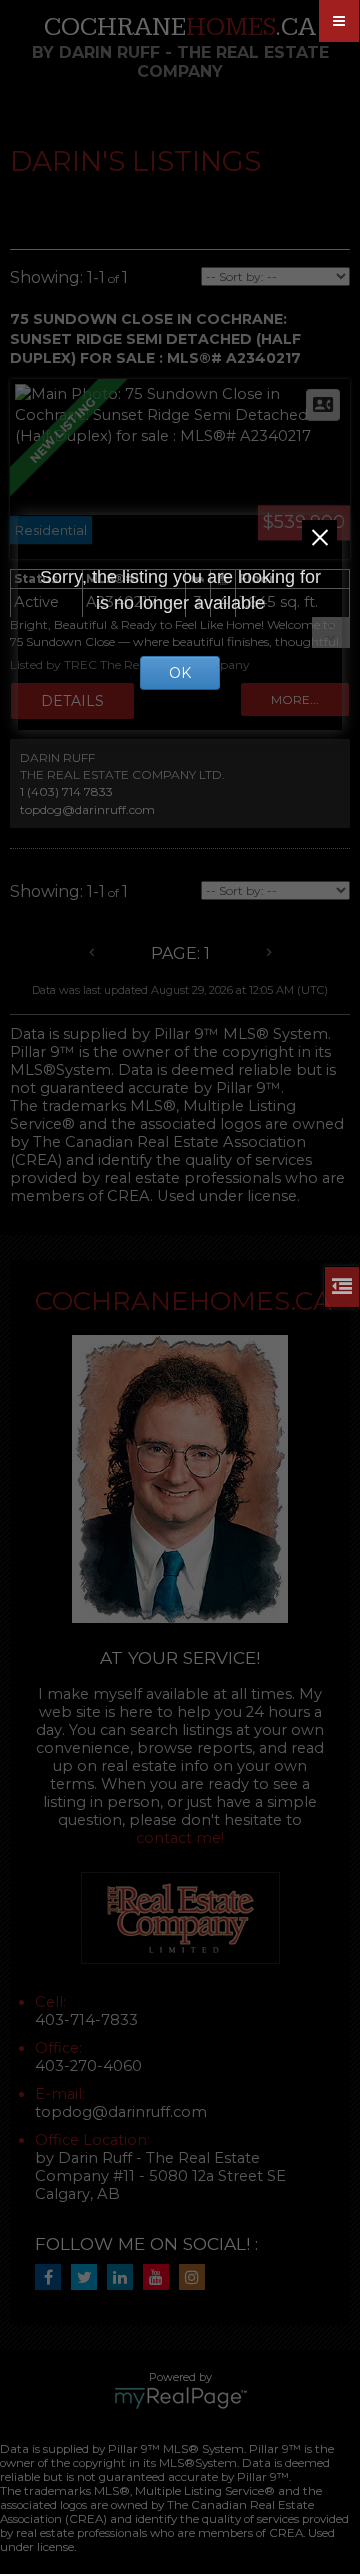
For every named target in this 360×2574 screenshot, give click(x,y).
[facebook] (53, 2278)
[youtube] (161, 2278)
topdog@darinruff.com (87, 809)
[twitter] (89, 2278)
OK (180, 673)
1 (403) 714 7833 (66, 791)
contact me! (180, 1838)
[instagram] (197, 2278)
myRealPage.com (180, 2398)
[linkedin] (125, 2278)
